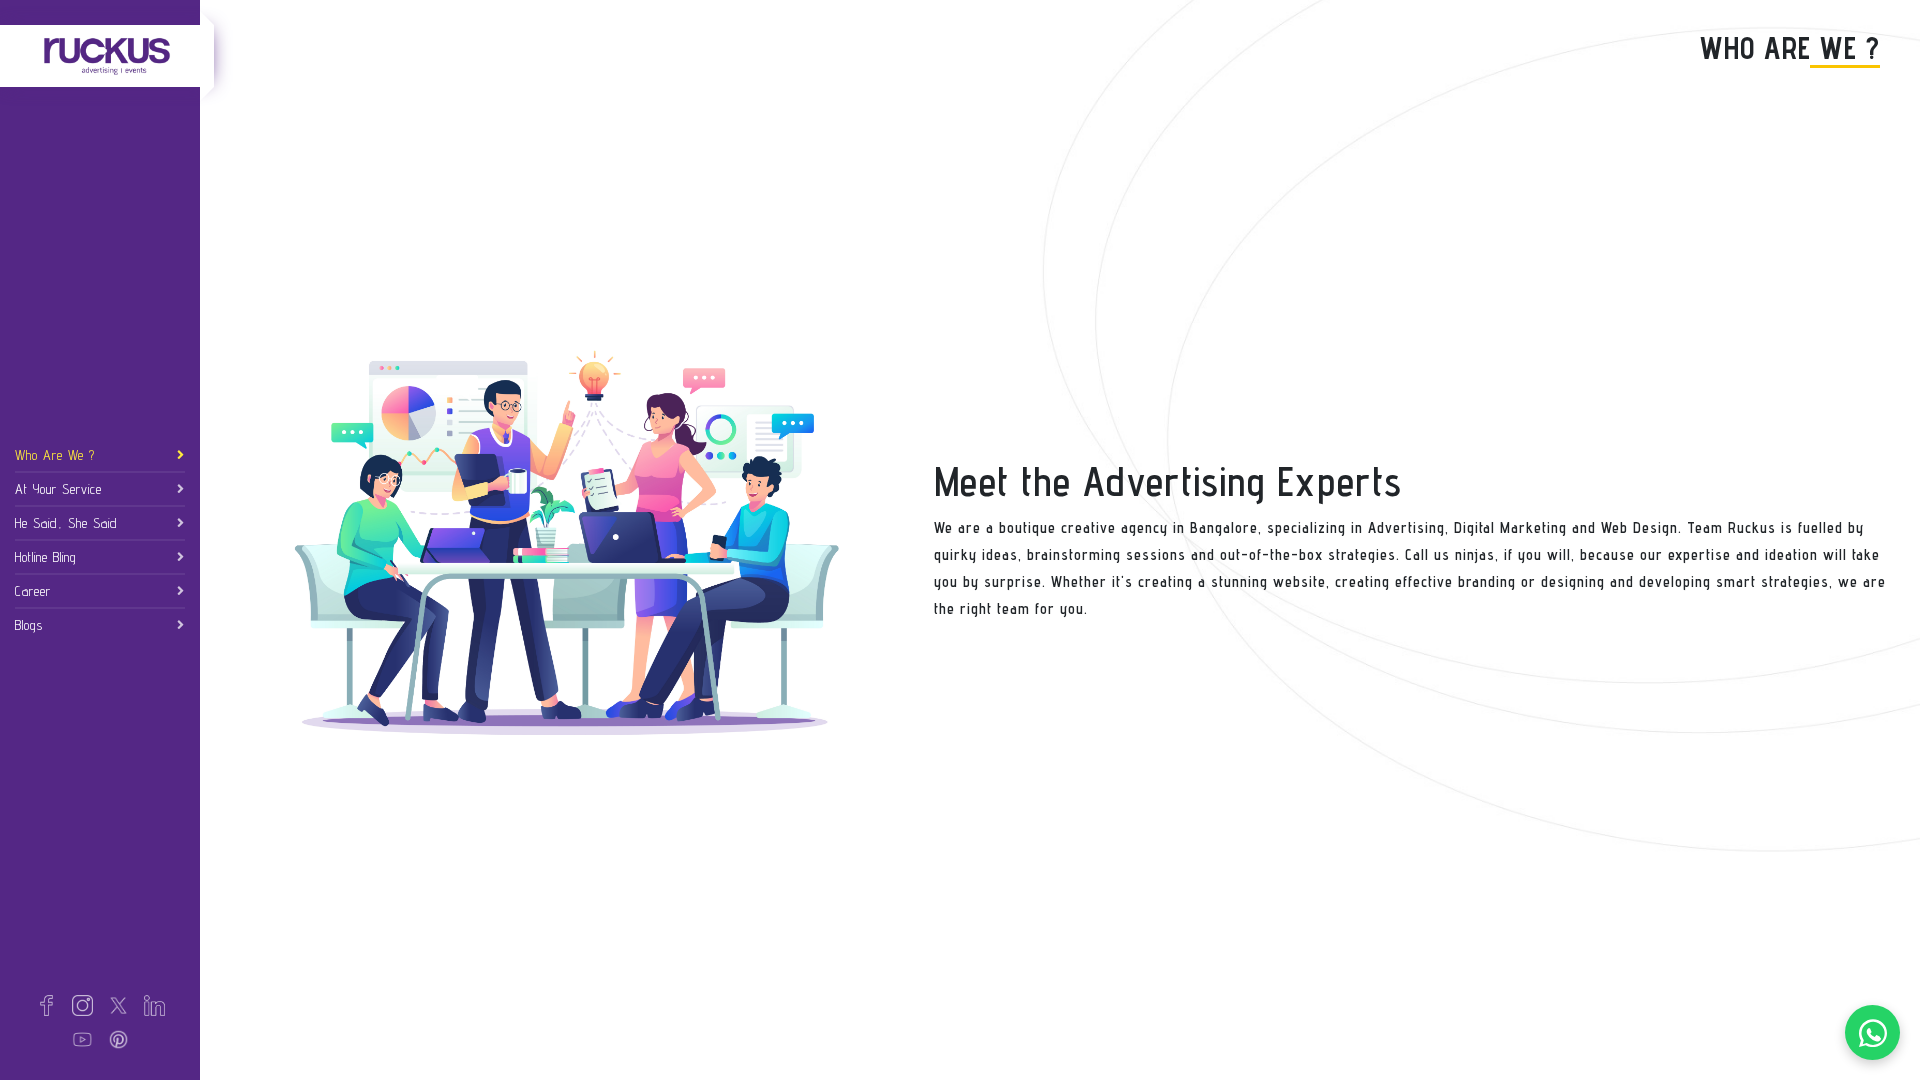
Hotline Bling (45, 557)
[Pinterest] (118, 1038)
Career (33, 591)
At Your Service (58, 489)
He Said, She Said (66, 523)
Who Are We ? (55, 455)
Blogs (29, 625)
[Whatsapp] (1872, 1032)
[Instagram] (82, 1003)
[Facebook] (46, 1003)
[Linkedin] (154, 1003)
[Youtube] (82, 1038)
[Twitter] (118, 1003)
